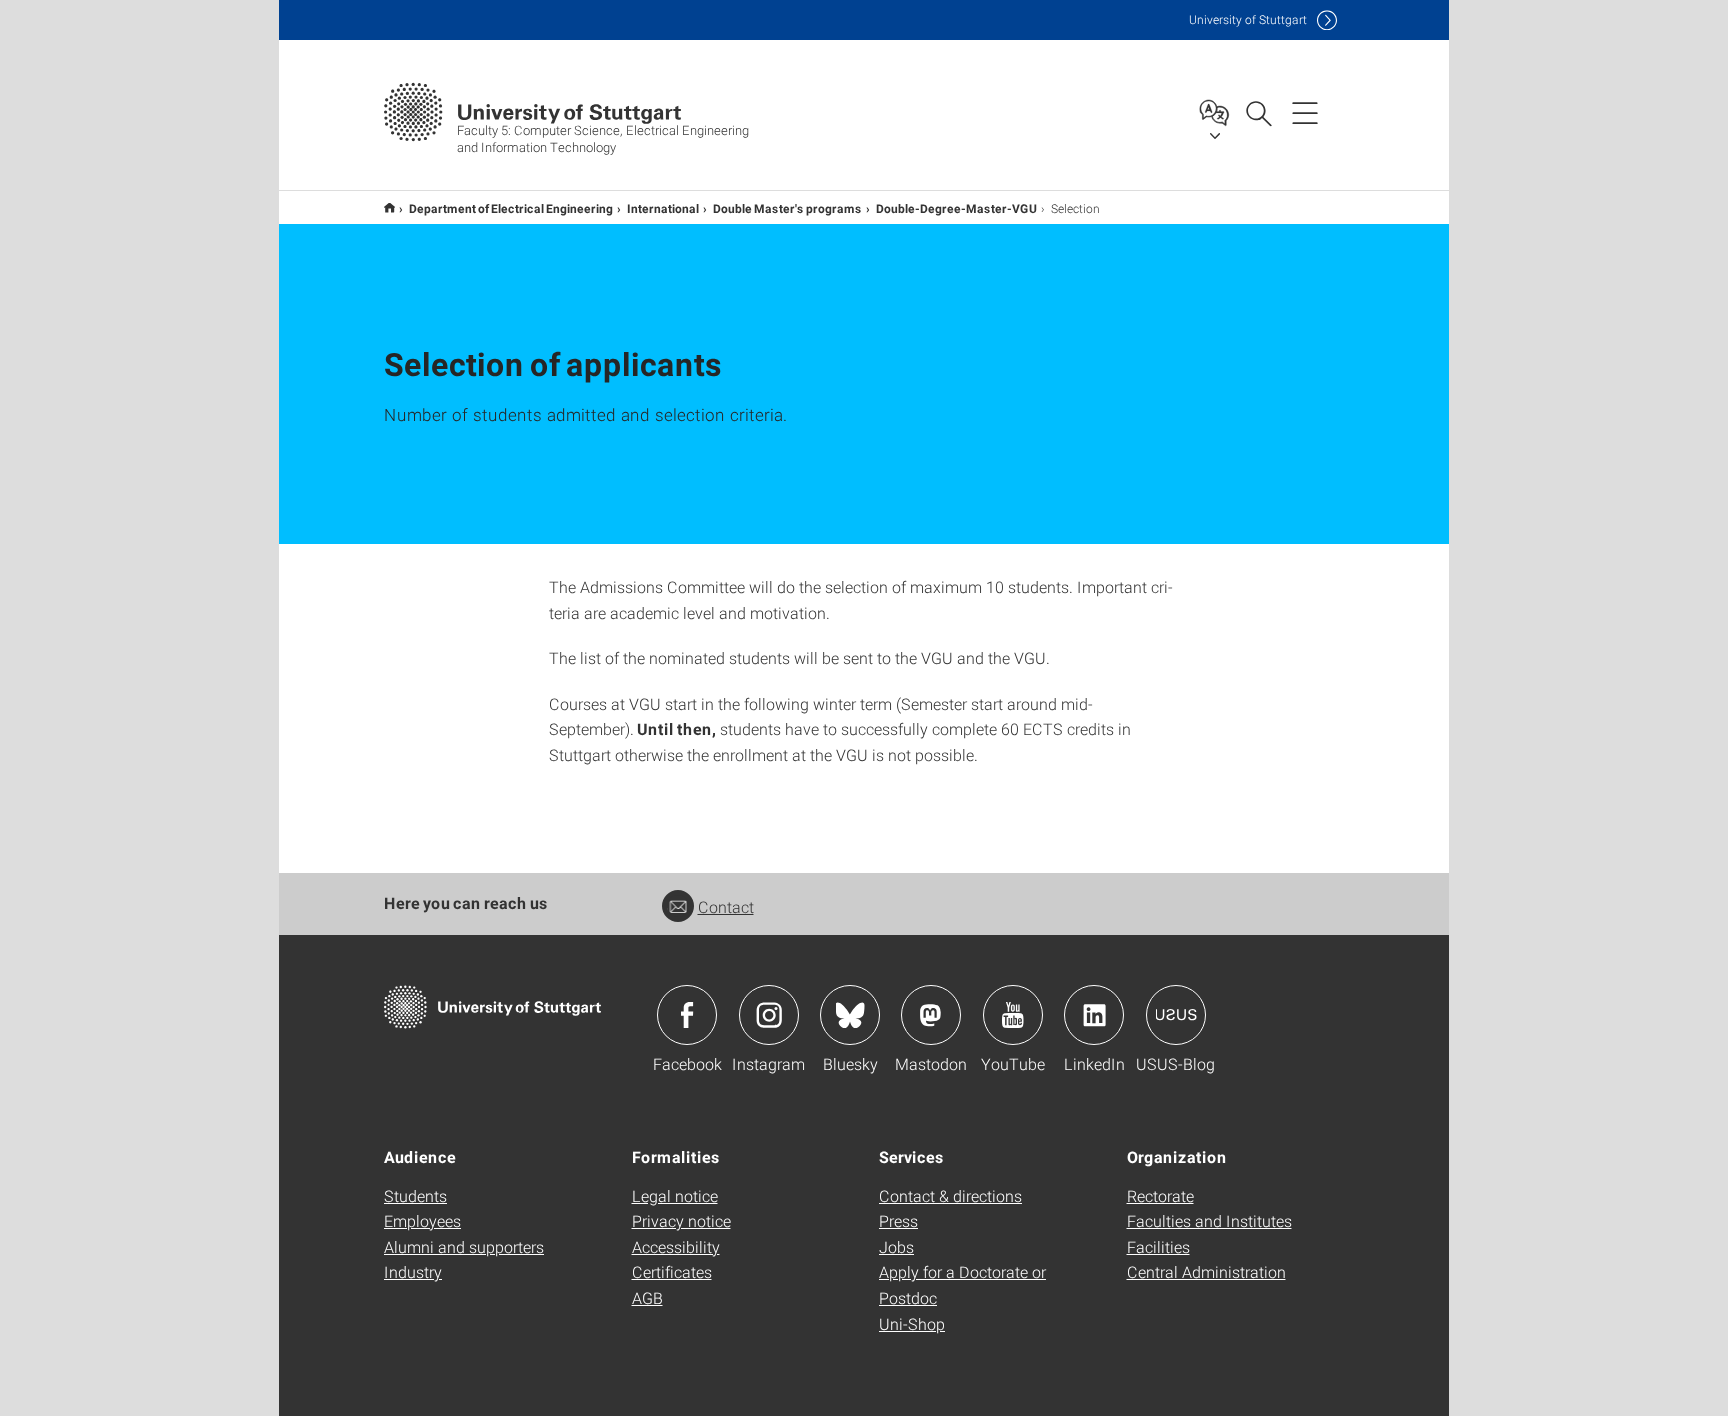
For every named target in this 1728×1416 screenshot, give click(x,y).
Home (389, 207)
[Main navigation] (1305, 112)
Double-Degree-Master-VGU (956, 208)
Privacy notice (681, 1220)
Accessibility (676, 1246)
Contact (726, 906)
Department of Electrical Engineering (511, 208)
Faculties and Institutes (1209, 1220)
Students (415, 1195)
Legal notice (675, 1195)
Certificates (672, 1271)
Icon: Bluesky (850, 1015)
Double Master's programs (787, 208)
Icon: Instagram (769, 1015)
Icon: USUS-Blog (1176, 1015)
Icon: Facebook (687, 1015)
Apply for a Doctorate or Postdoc (962, 1284)
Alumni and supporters (464, 1246)
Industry (413, 1271)
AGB (647, 1297)
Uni (1248, 19)
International (663, 208)
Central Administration (1206, 1271)
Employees (422, 1220)
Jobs (896, 1246)
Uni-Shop (912, 1323)
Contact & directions (950, 1195)
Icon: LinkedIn (1094, 1015)
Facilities (1158, 1246)
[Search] (1258, 112)
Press (898, 1220)
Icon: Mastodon (931, 1015)
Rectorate (1160, 1195)
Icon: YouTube (1013, 1015)
